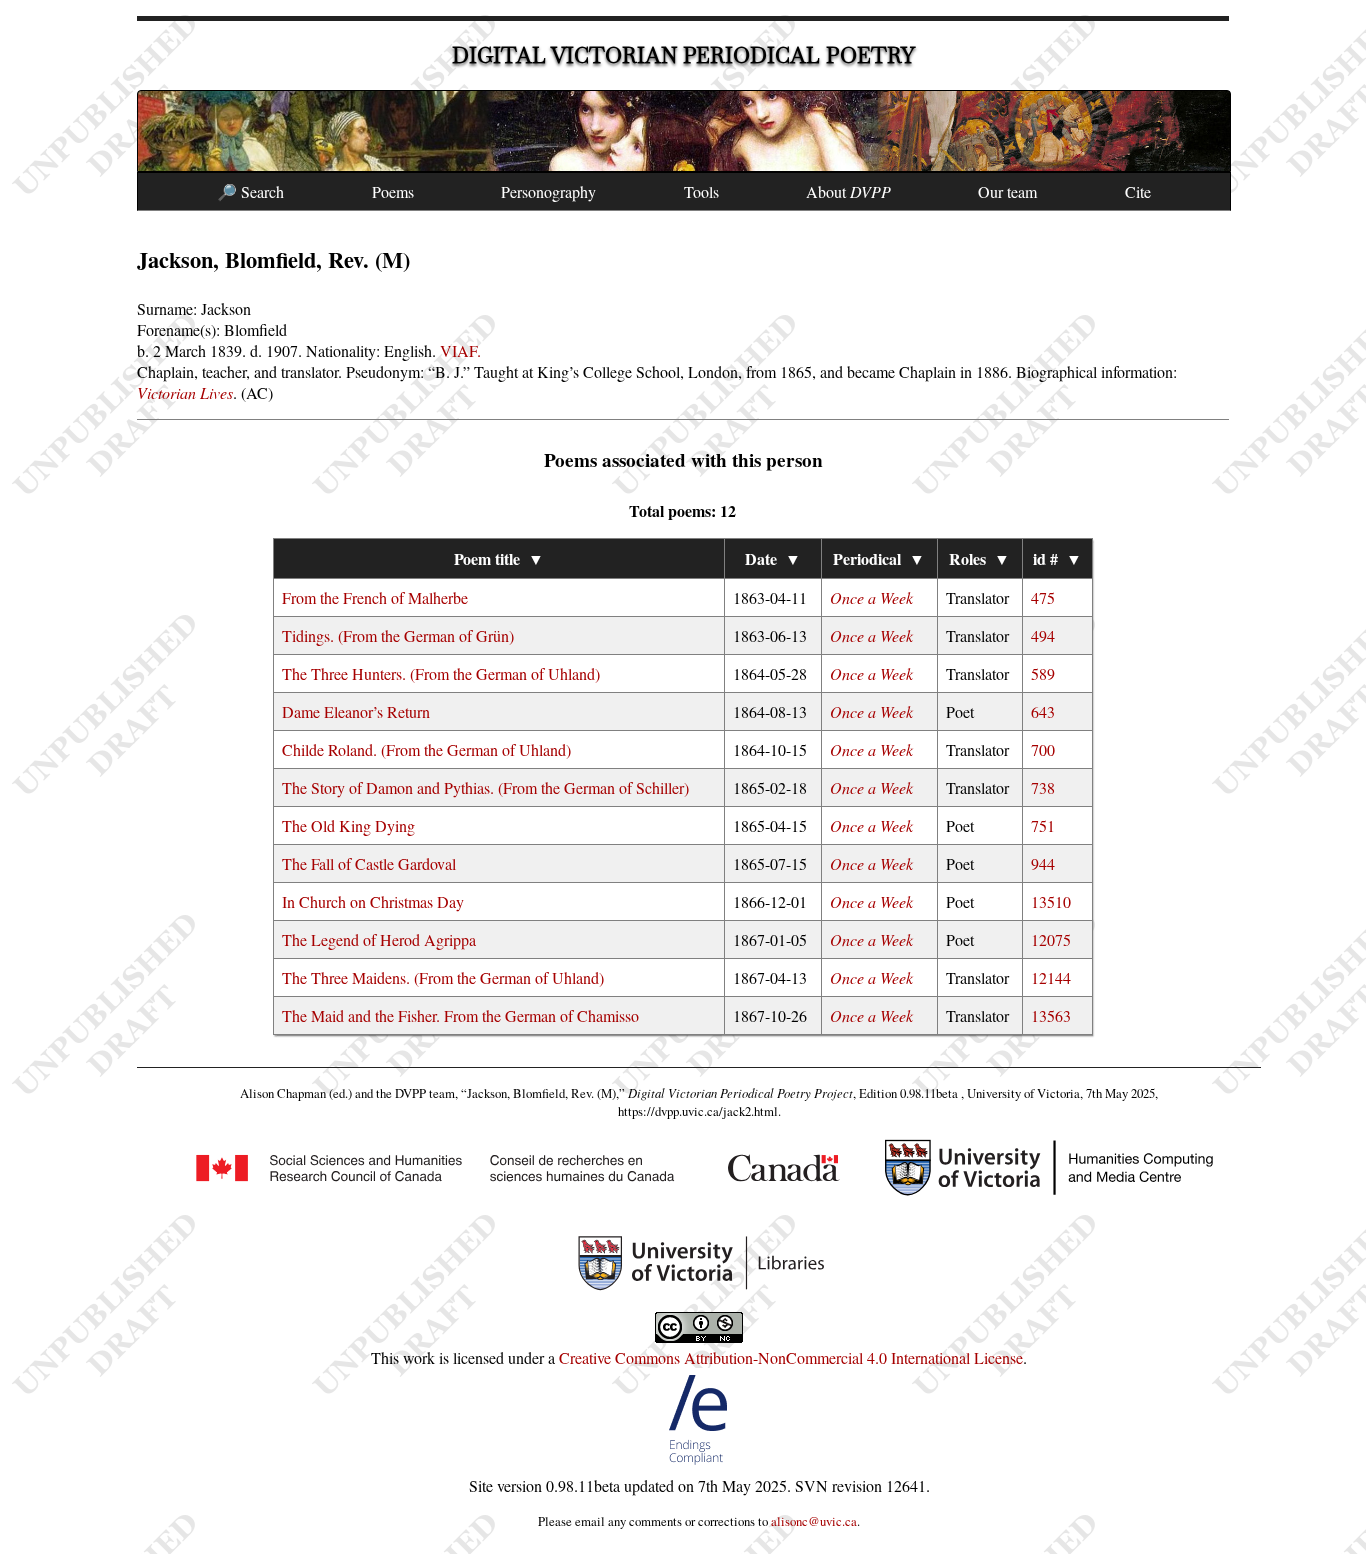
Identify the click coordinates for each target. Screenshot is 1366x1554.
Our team (1007, 191)
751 (1043, 825)
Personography (548, 191)
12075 (1051, 939)
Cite (1138, 191)
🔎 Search (250, 191)
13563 (1051, 1015)
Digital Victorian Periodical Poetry (683, 55)
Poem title (499, 558)
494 (1043, 635)
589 (1043, 673)
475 (1043, 597)
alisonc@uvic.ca (814, 1521)
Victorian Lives (185, 392)
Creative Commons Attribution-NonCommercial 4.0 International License (791, 1357)
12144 (1051, 977)
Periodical (879, 558)
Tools (701, 191)
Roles (979, 558)
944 (1043, 863)
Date (773, 558)
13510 (1051, 901)
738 (1043, 787)
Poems (393, 191)
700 (1043, 749)
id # (1057, 558)
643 (1043, 711)
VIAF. (460, 350)
